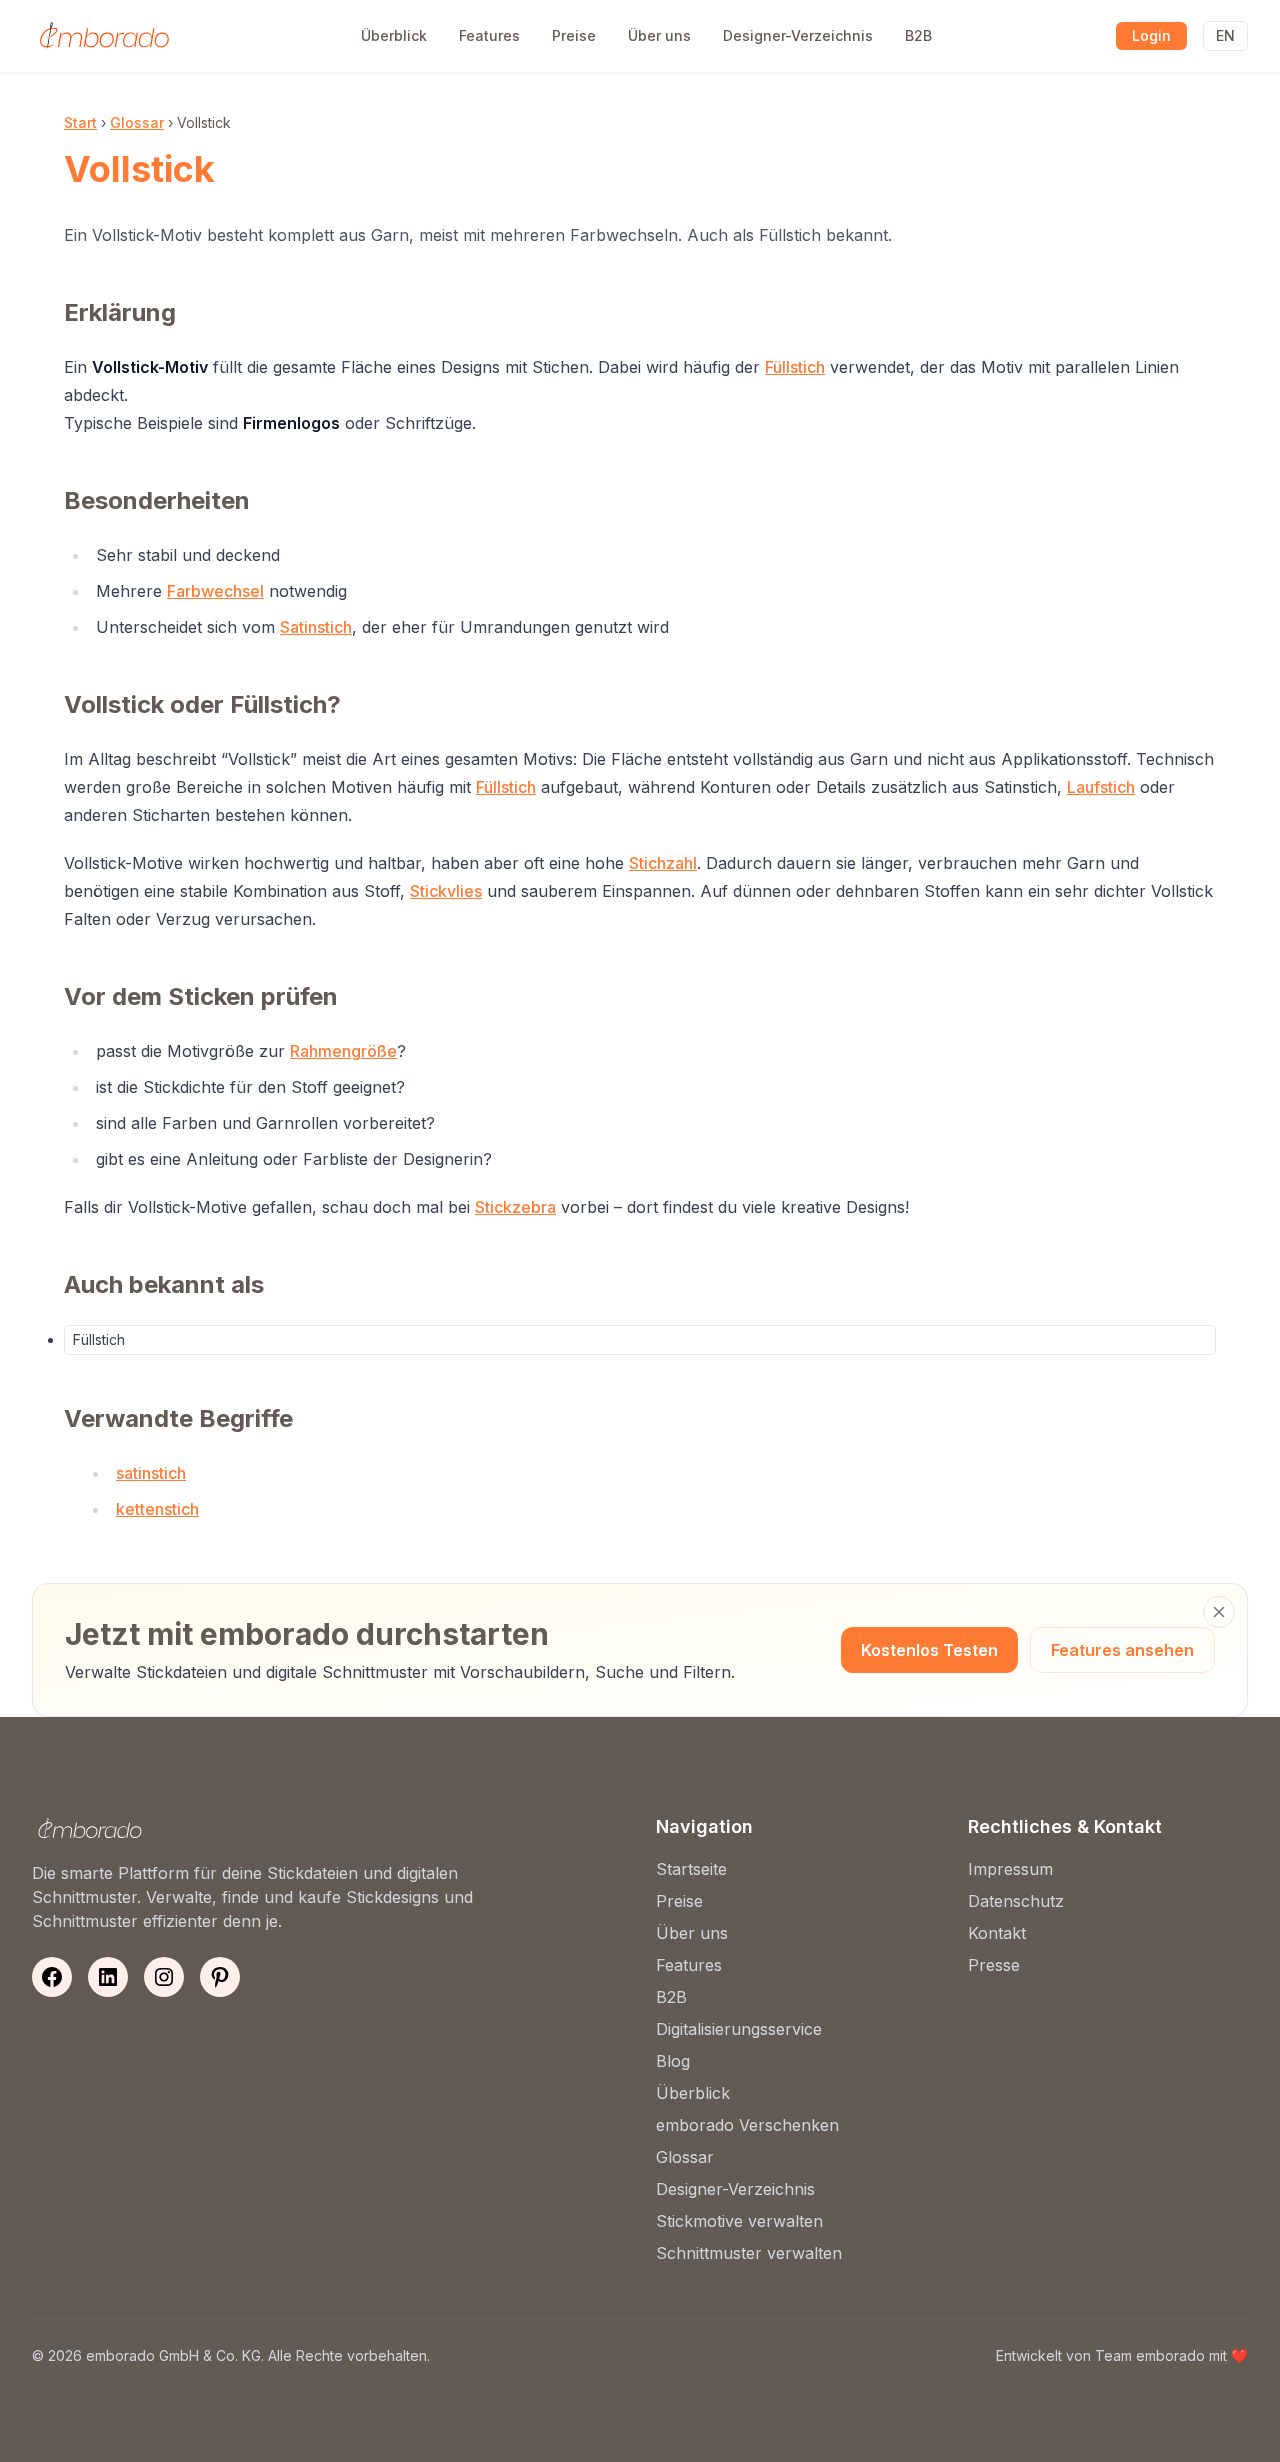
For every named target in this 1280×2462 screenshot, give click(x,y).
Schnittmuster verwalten (749, 2253)
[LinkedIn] (108, 1977)
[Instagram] (164, 1977)
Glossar (137, 122)
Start (80, 122)
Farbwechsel (215, 591)
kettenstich (157, 1509)
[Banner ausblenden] (1219, 1612)
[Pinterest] (220, 1977)
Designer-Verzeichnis (798, 35)
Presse (994, 1965)
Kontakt (997, 1933)
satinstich (151, 1473)
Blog (673, 2061)
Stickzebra (515, 1207)
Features (489, 35)
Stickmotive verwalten (739, 2221)
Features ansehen (1122, 1650)
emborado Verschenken (747, 2125)
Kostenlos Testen (929, 1650)
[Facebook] (52, 1977)
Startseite (691, 1869)
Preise (574, 35)
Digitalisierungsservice (739, 2029)
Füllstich (795, 367)
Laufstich (1101, 787)
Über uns (659, 35)
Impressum (1010, 1869)
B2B (918, 35)
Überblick (394, 35)
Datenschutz (1016, 1901)
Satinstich (316, 627)
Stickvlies (446, 891)
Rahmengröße (343, 1051)
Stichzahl (663, 863)
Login (1151, 35)
